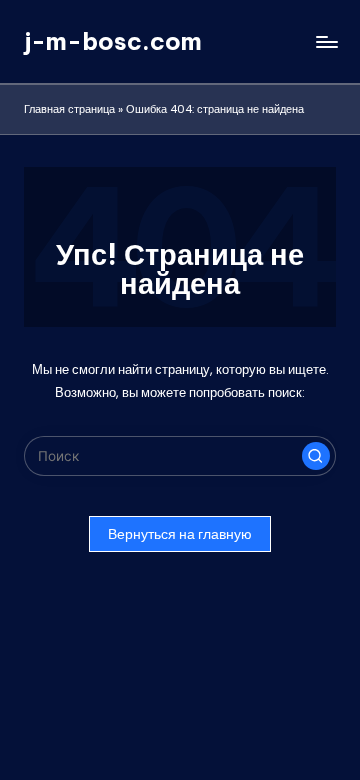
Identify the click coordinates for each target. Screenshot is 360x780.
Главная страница (69, 109)
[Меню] (326, 41)
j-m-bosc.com (113, 41)
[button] (316, 456)
